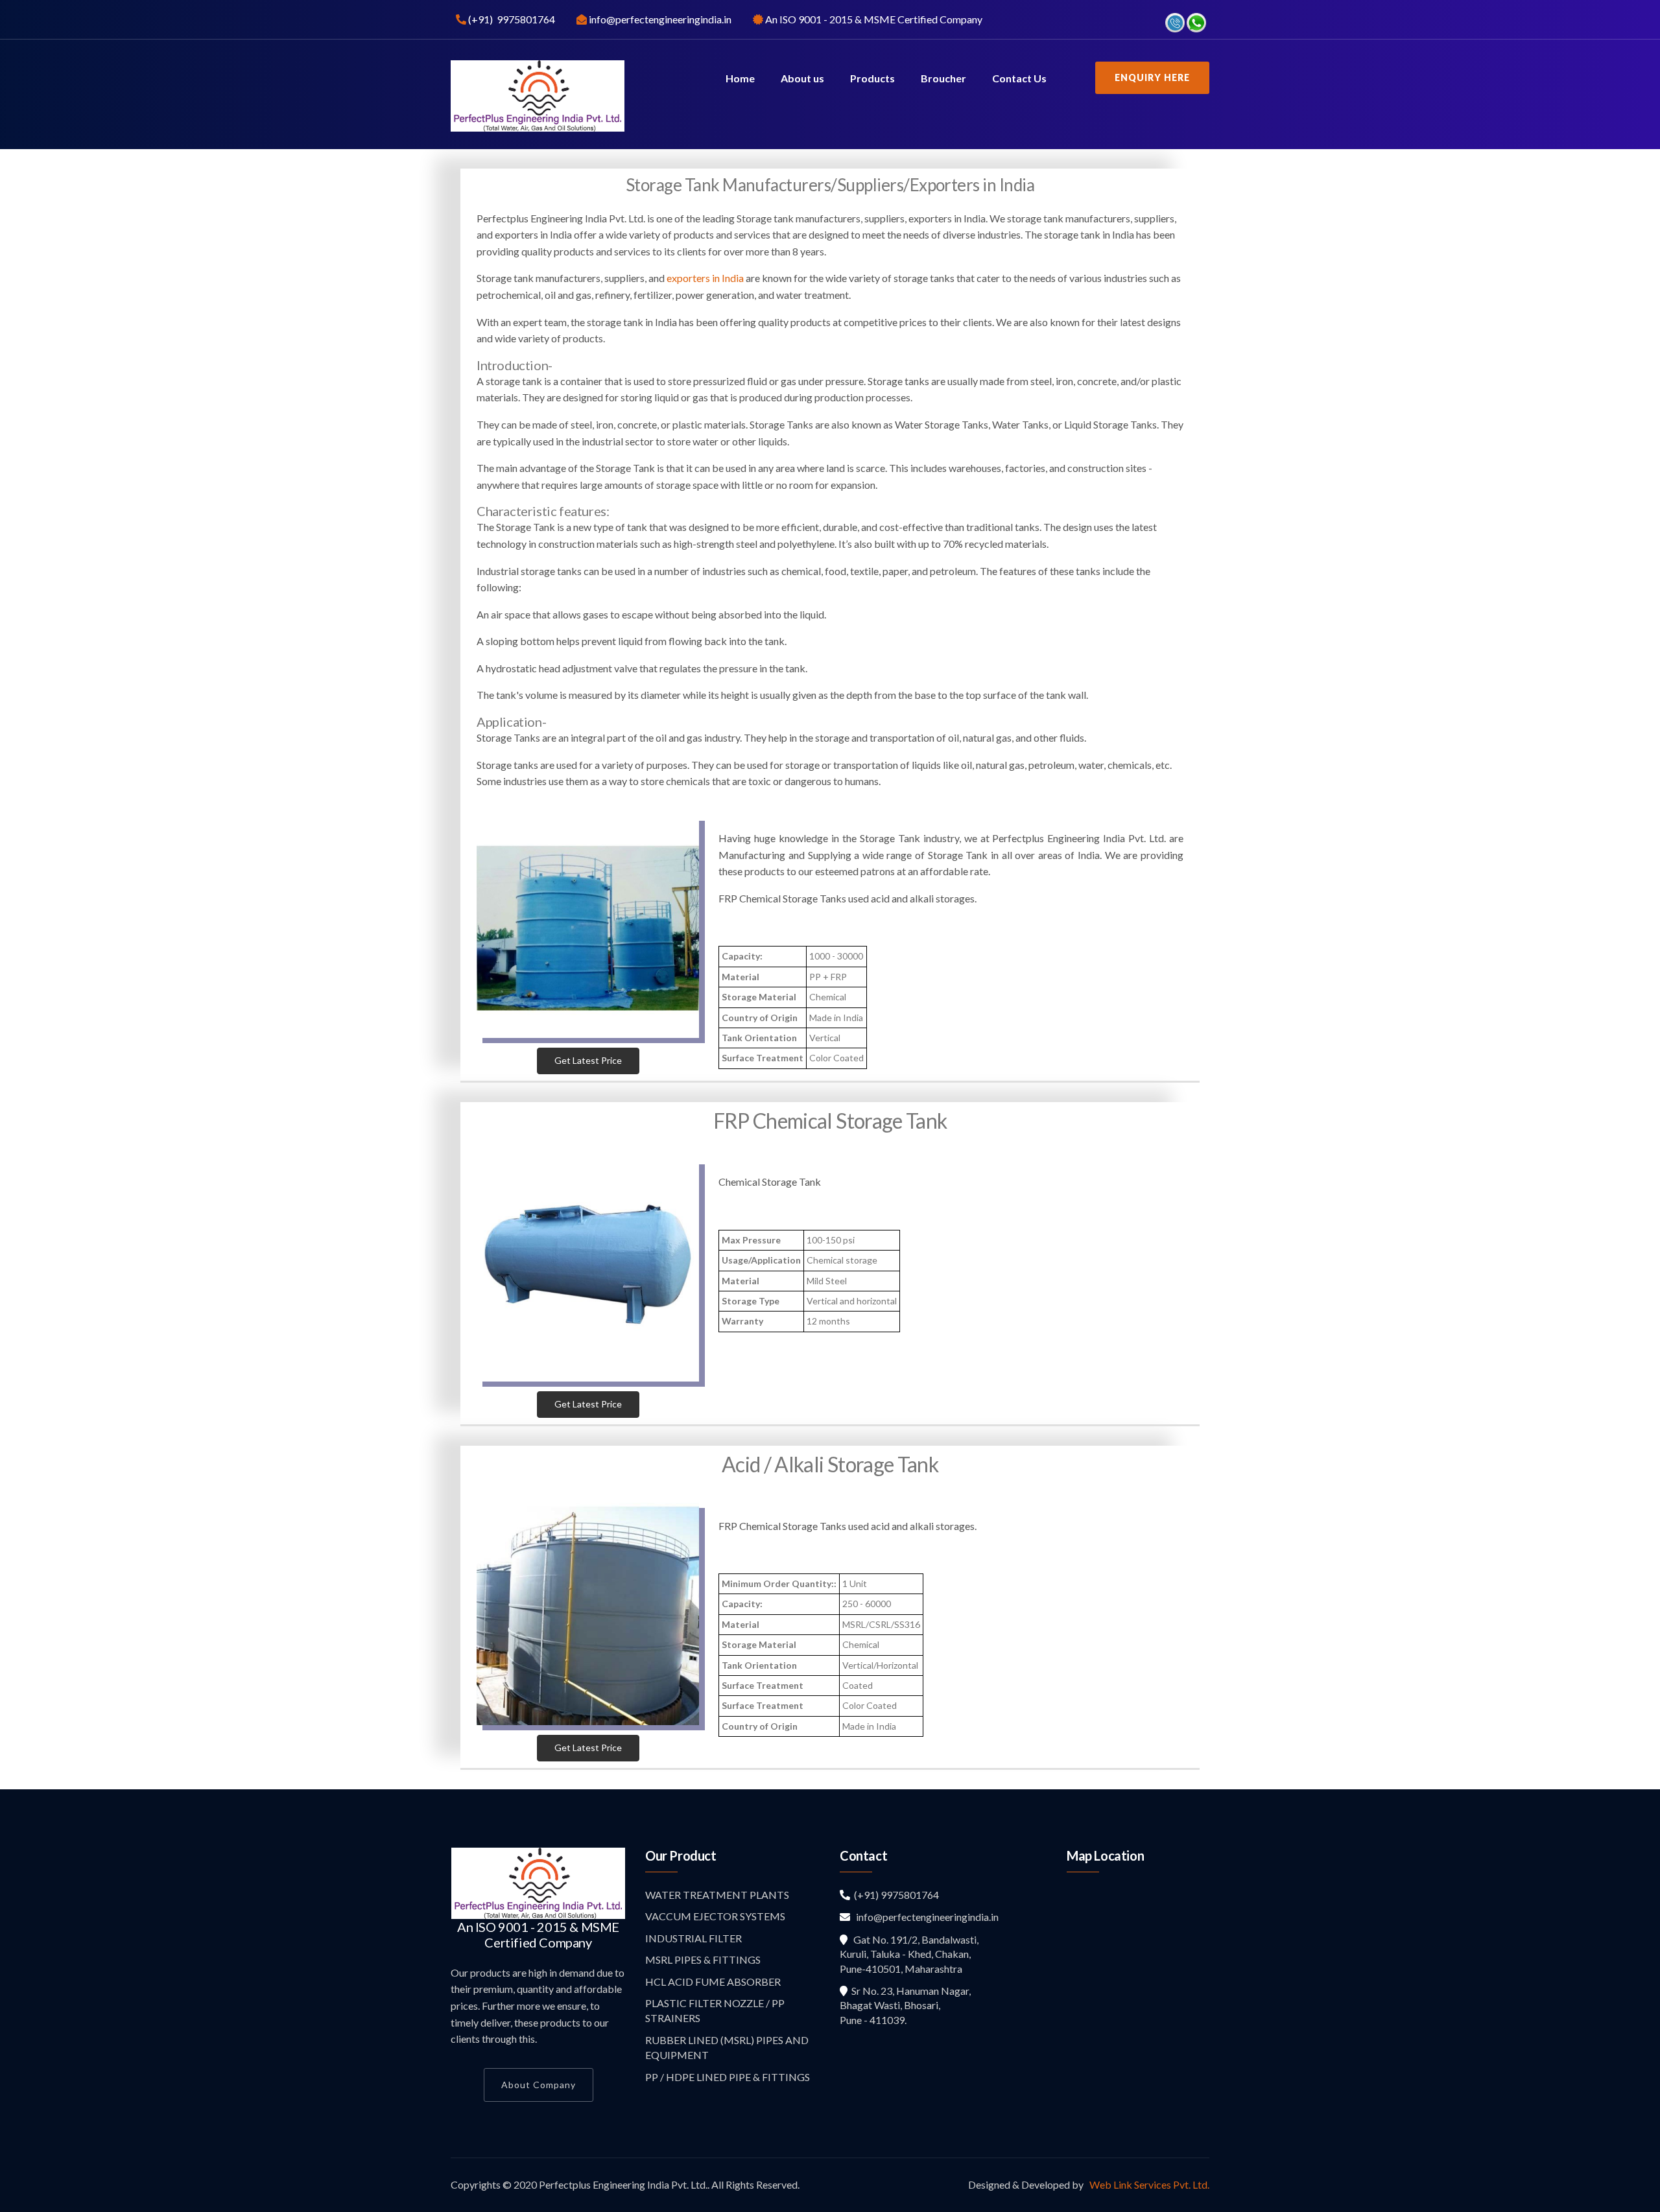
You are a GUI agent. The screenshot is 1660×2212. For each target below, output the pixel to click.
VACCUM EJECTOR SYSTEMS (715, 1916)
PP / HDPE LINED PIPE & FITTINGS (728, 2077)
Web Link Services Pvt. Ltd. (1148, 2184)
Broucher (943, 78)
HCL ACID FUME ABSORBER (713, 1982)
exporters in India (705, 278)
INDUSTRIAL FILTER (694, 1938)
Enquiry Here (1152, 77)
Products (872, 78)
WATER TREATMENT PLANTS (717, 1895)
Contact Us (1019, 78)
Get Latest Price (588, 1060)
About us (802, 78)
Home (740, 78)
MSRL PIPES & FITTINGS (703, 1959)
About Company (539, 2085)
